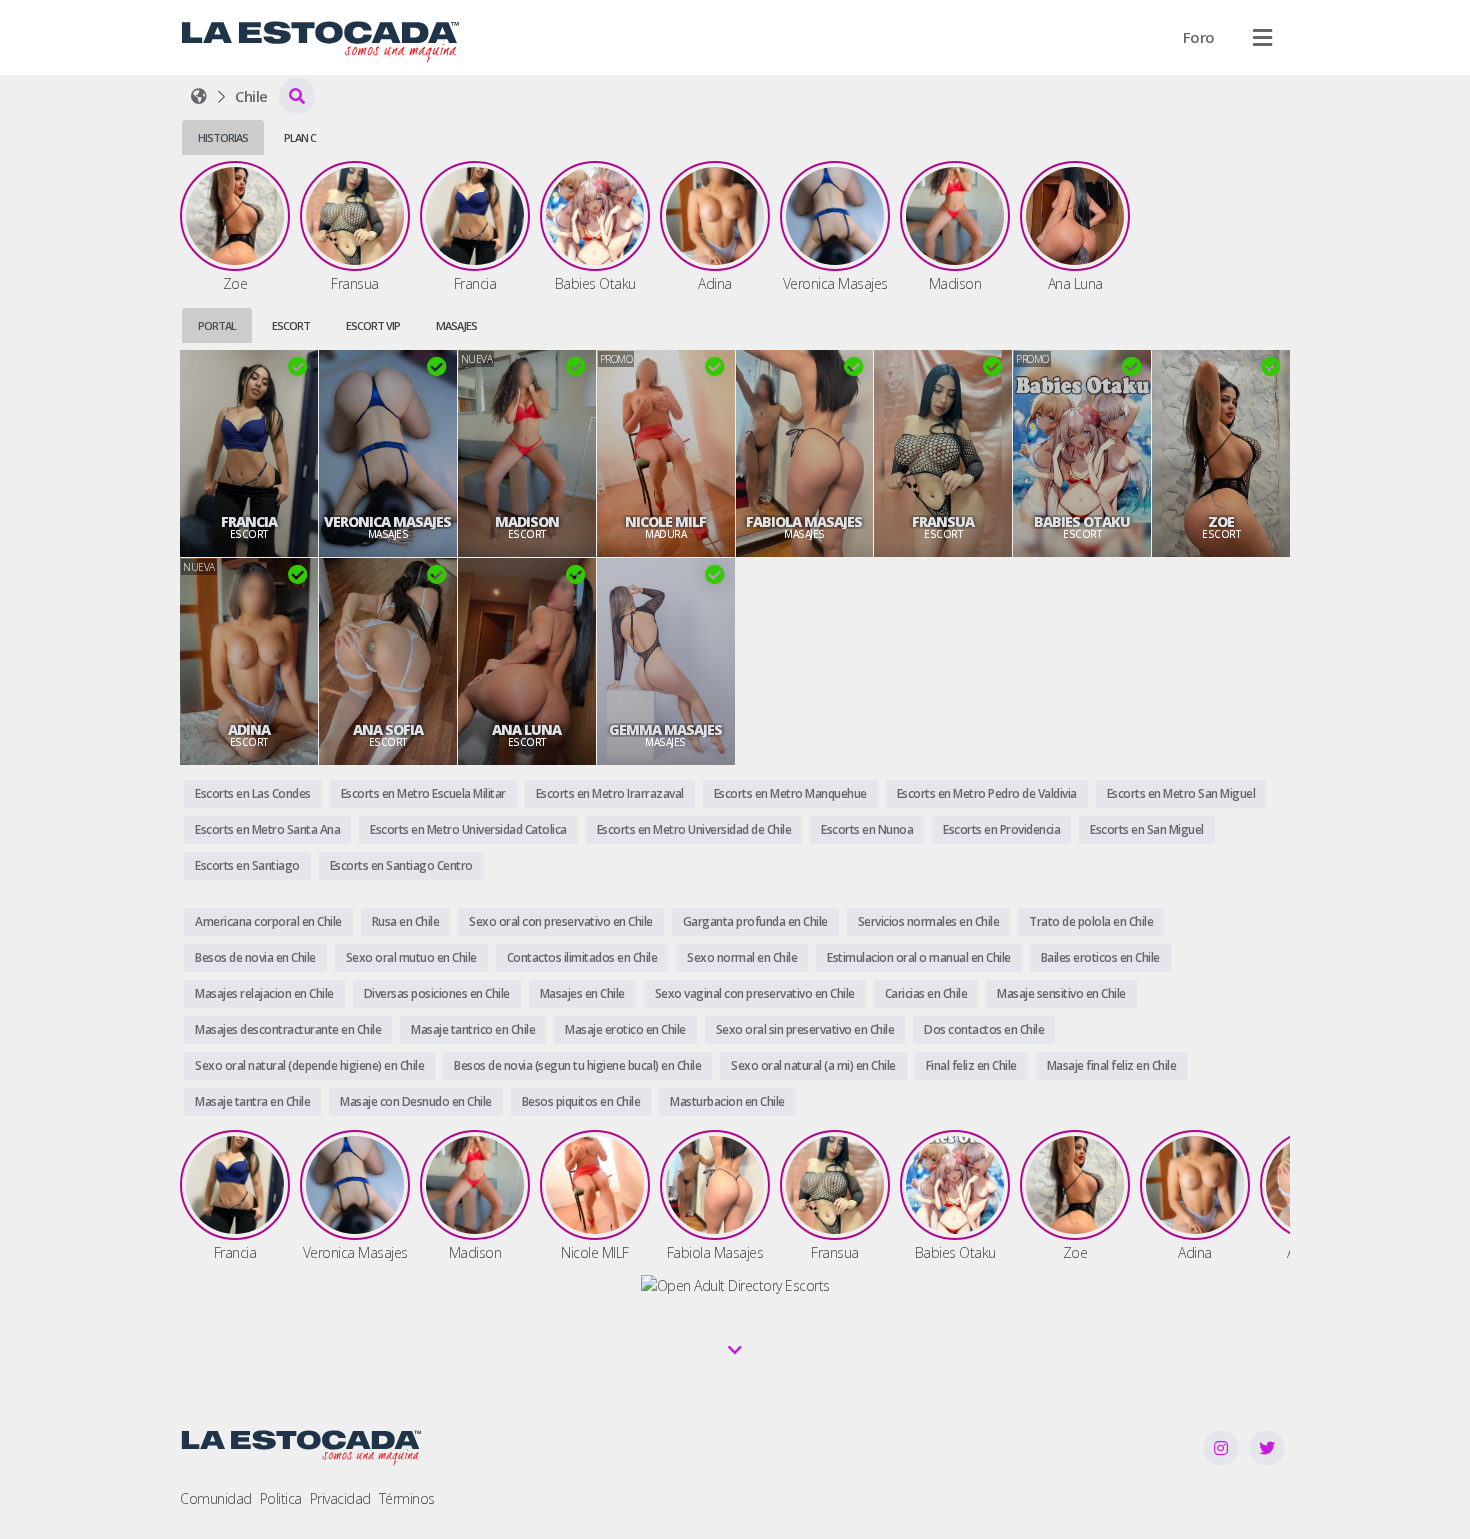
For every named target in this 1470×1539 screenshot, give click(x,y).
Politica (281, 1498)
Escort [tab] (291, 325)
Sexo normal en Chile (742, 957)
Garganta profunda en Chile (755, 921)
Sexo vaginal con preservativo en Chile (755, 993)
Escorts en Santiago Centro (401, 865)
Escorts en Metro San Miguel (1181, 793)
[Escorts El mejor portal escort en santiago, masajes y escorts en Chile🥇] (199, 96)
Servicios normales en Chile (929, 921)
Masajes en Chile (582, 993)
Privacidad (340, 1498)
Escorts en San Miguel (1147, 829)
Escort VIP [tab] (373, 325)
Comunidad (216, 1498)
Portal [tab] (217, 325)
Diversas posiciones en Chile (437, 993)
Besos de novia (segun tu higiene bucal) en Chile (577, 1065)
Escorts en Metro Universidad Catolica (468, 829)
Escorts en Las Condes (253, 793)
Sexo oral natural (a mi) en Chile (813, 1065)
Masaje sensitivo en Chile (1061, 993)
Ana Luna (526, 730)
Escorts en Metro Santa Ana (267, 829)
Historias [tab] (223, 137)
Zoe (1221, 522)
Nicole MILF (665, 522)
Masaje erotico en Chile (625, 1029)
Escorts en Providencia (1001, 829)
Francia (249, 522)
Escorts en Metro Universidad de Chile (694, 829)
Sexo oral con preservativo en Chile (561, 921)
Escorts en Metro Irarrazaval (610, 793)
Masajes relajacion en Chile (264, 993)
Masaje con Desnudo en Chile (416, 1101)
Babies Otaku (1082, 522)
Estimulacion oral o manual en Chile (919, 957)
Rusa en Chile (406, 921)
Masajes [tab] (456, 325)
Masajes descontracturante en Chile (288, 1029)
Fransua (943, 522)
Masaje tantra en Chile (252, 1101)
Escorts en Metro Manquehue (790, 793)
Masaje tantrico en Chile (473, 1029)
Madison (527, 522)
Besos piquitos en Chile (581, 1101)
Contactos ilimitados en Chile (582, 957)
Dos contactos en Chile (984, 1029)
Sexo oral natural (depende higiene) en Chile (309, 1065)
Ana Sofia (388, 730)
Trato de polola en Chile (1091, 921)
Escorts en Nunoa (867, 829)
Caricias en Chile (926, 993)
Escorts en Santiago (247, 865)
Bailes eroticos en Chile (1100, 957)
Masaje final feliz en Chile (1112, 1065)
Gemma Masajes (665, 730)
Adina (249, 730)
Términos (407, 1498)
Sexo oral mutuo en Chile (411, 957)
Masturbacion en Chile (727, 1101)
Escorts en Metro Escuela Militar (423, 793)
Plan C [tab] (300, 137)
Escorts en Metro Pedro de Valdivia (987, 793)
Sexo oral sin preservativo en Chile (805, 1029)
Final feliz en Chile (971, 1065)
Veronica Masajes (387, 522)
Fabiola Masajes (804, 522)
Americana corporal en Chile (268, 921)
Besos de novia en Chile (255, 957)
